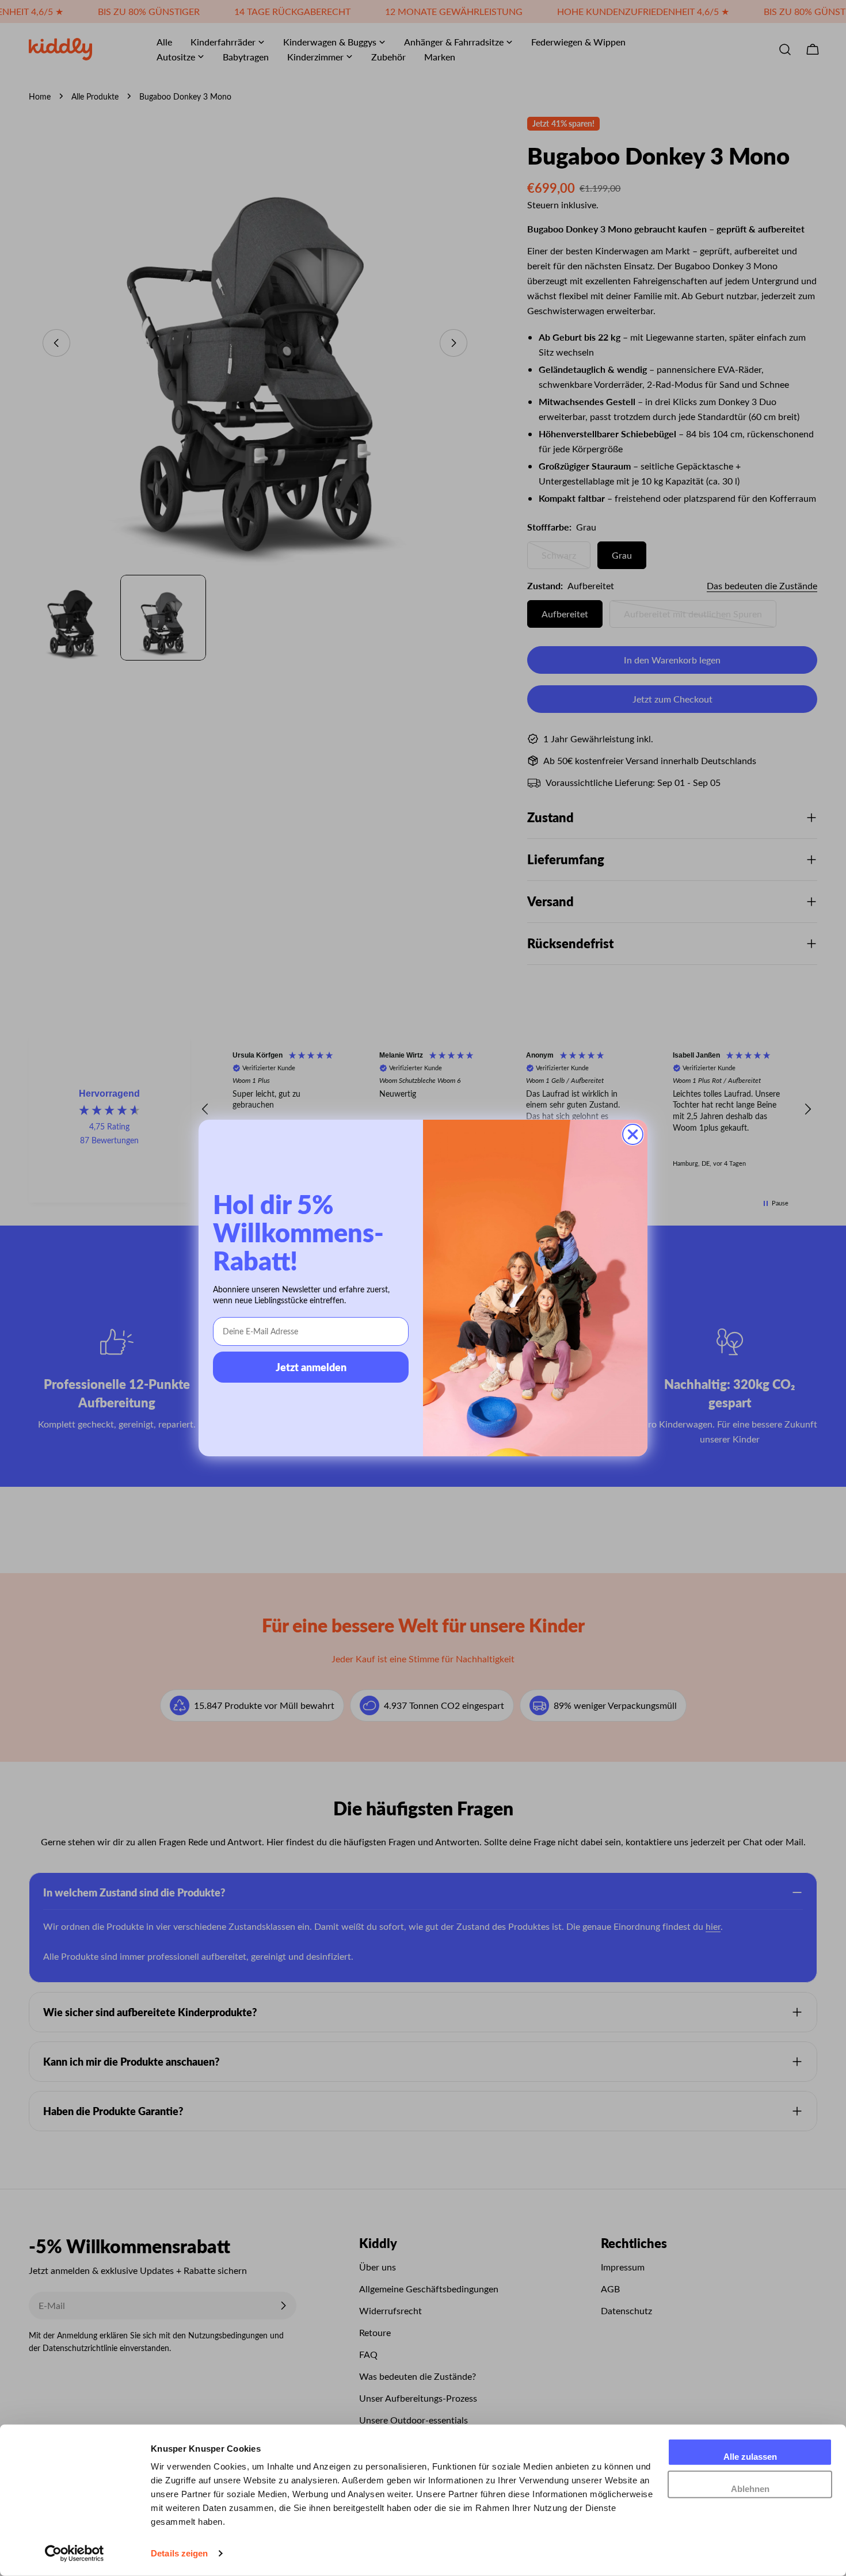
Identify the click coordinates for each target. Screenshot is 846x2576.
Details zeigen (179, 2553)
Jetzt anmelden (311, 1367)
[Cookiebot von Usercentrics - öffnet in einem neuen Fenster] (75, 2554)
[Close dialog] (633, 1134)
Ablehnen (750, 2488)
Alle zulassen (750, 2457)
